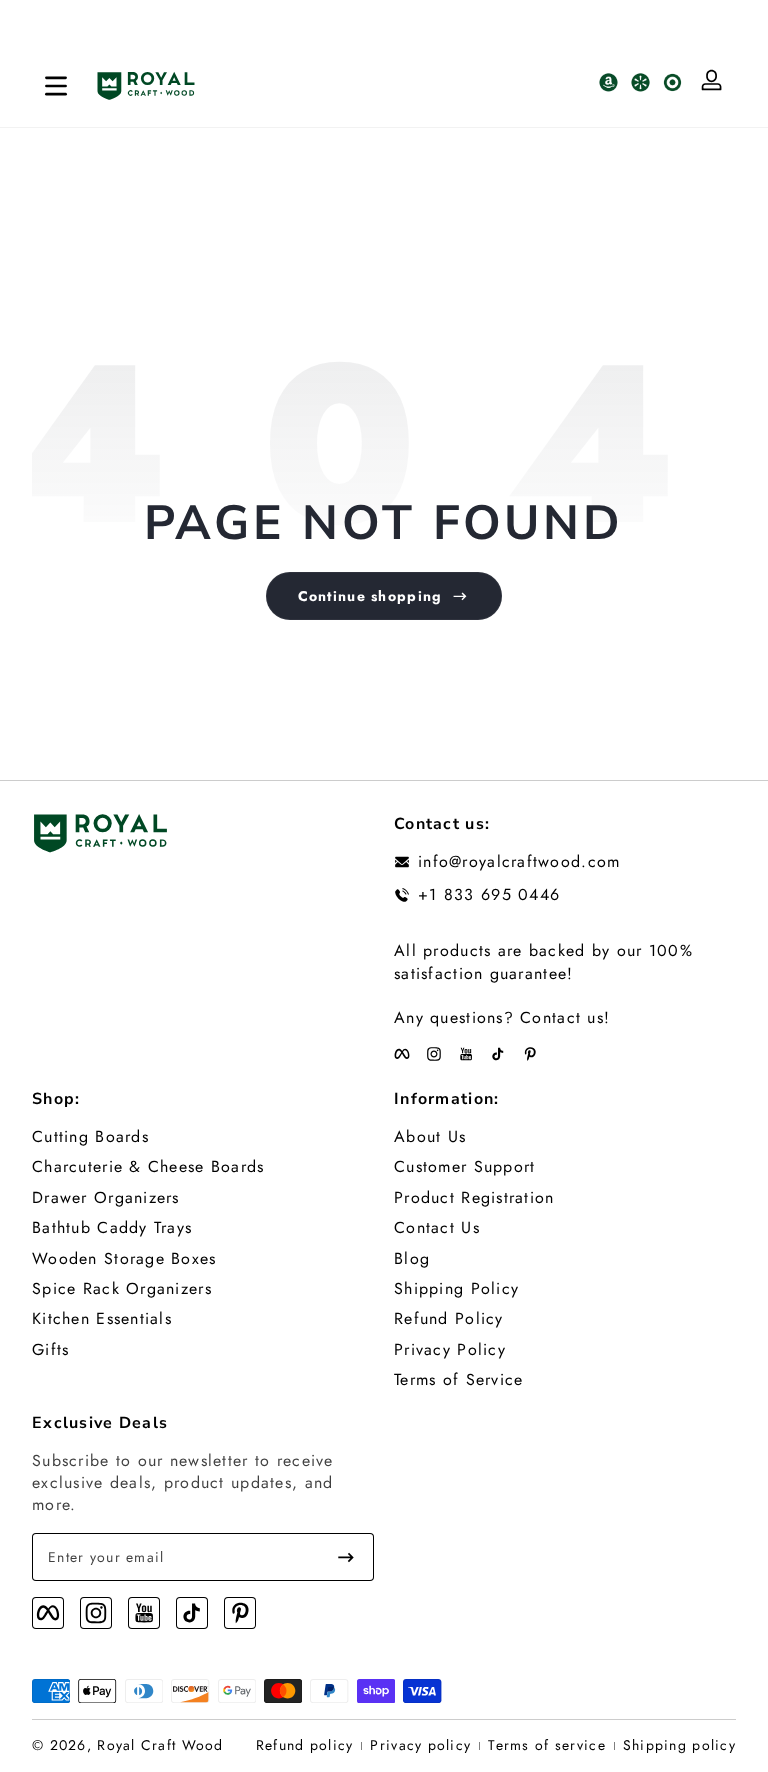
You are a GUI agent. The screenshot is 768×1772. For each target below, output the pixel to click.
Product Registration (474, 1198)
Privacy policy (420, 1745)
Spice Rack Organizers (122, 1289)
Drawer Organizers (106, 1198)
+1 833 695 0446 (489, 895)
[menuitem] (203, 1137)
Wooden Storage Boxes (124, 1259)
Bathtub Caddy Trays (112, 1228)
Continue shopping (370, 596)
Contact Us (437, 1228)
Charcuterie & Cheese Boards (148, 1167)
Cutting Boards (90, 1137)
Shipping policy (679, 1745)
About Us (430, 1137)
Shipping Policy (456, 1289)
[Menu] (56, 86)
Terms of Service (458, 1380)
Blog (412, 1259)
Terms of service (546, 1745)
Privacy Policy (450, 1350)
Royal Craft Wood (160, 1745)
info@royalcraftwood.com (519, 862)
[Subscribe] (346, 1557)
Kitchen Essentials (102, 1319)
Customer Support (464, 1167)
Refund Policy (449, 1319)
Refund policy (305, 1745)
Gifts (50, 1350)
